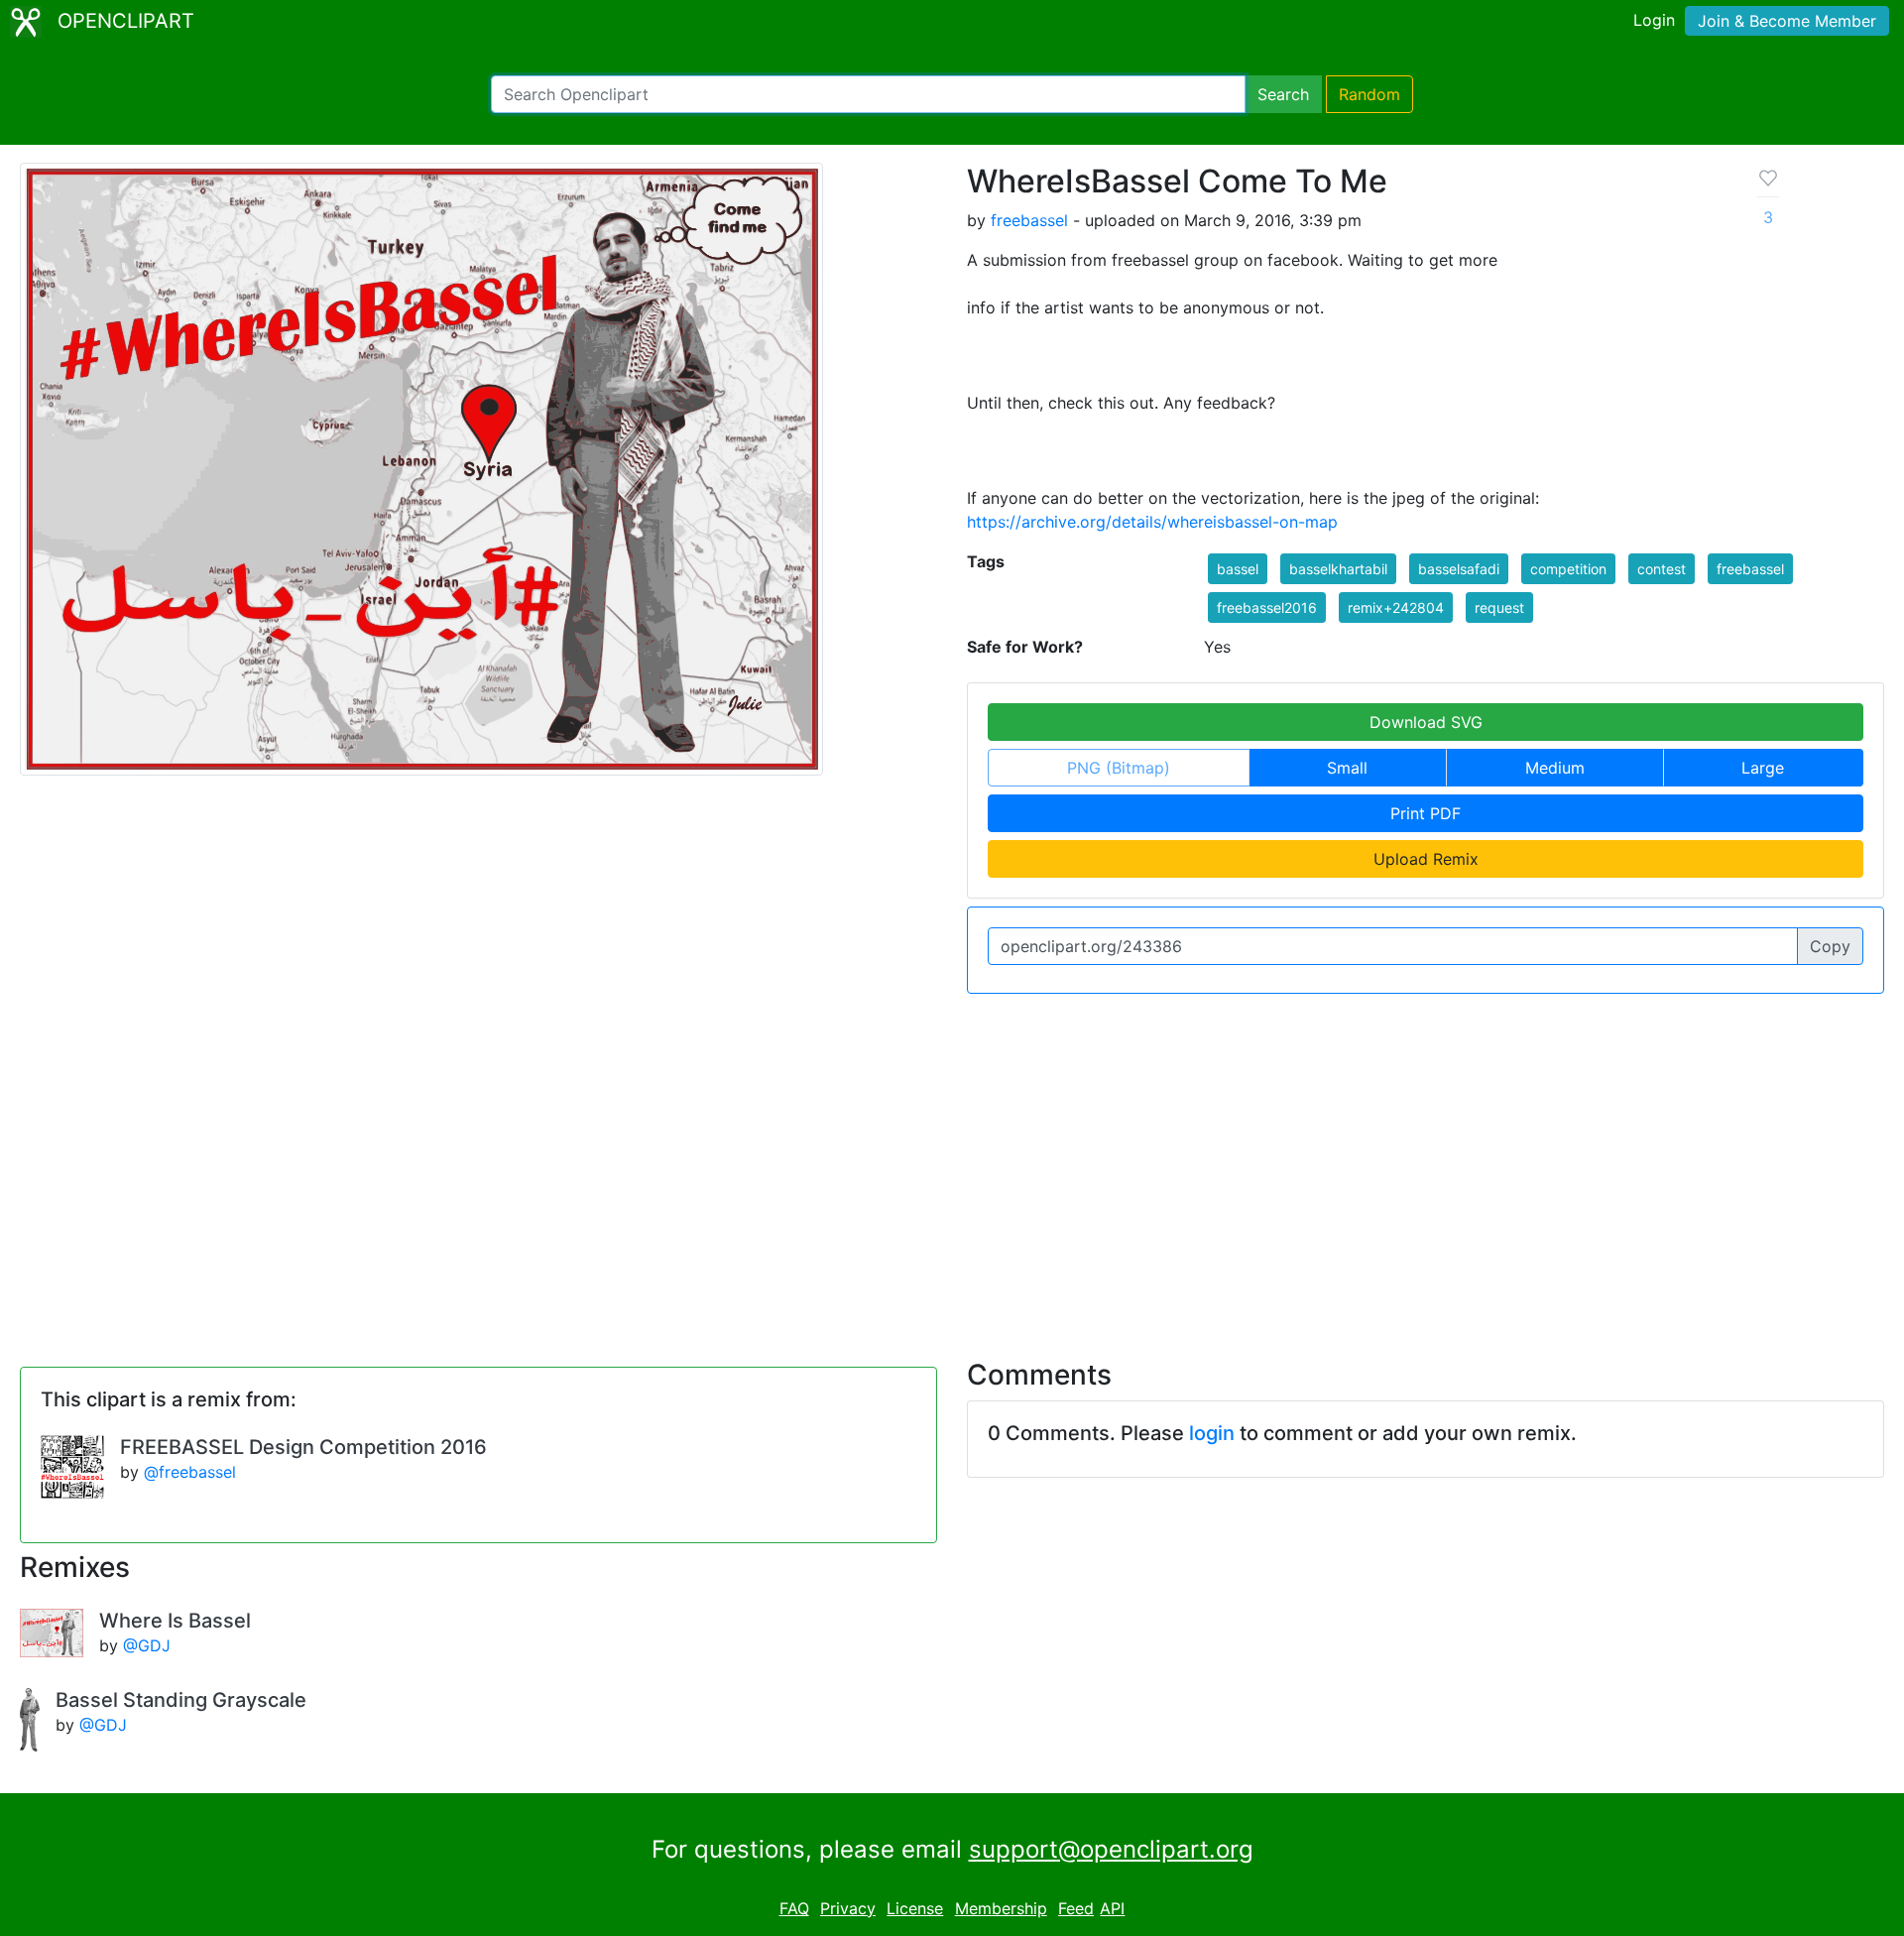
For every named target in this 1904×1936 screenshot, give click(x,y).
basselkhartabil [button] (1338, 569)
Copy (1830, 946)
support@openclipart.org (1111, 1849)
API (1112, 1908)
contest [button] (1662, 569)
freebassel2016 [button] (1267, 607)
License (915, 1908)
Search (1283, 94)
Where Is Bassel (175, 1621)
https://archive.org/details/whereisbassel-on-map (1152, 522)
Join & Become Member (1787, 21)
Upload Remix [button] (1426, 859)
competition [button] (1568, 569)
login (1212, 1433)
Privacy (848, 1908)
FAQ (794, 1908)
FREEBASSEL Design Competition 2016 (303, 1447)
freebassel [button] (1750, 569)
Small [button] (1347, 768)
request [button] (1499, 607)
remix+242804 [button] (1396, 607)
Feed (1076, 1908)
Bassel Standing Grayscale (181, 1700)
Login (1654, 20)
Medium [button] (1555, 768)
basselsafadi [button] (1459, 569)
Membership (1001, 1908)
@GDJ (147, 1645)
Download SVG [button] (1426, 722)
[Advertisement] (952, 1164)
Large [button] (1763, 768)
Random (1369, 94)
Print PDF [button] (1426, 813)
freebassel (1029, 220)
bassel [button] (1238, 569)
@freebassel (190, 1472)
